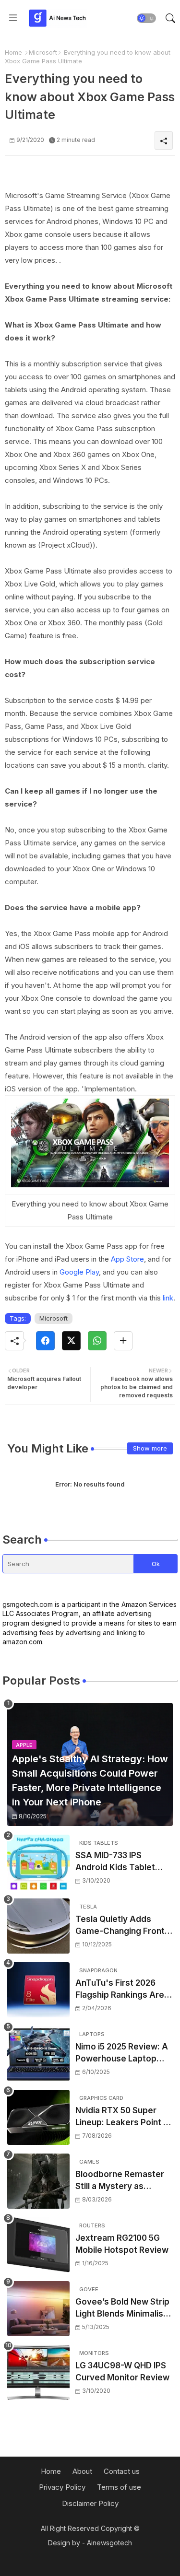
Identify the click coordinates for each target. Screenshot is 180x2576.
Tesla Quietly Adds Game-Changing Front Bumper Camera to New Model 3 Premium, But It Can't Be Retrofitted (123, 1926)
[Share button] (123, 1341)
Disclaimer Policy (90, 2503)
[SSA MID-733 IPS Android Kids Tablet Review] (38, 1862)
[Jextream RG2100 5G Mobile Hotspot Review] (38, 2245)
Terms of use (119, 2487)
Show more (150, 1448)
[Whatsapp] (97, 1341)
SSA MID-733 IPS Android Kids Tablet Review (115, 1862)
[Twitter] (71, 1341)
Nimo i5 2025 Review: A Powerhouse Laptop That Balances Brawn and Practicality (122, 2054)
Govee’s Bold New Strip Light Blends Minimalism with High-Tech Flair (123, 2309)
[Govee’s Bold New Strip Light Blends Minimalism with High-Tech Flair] (38, 2309)
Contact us (122, 2471)
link (168, 1298)
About (82, 2471)
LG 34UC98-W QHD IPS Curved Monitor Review (122, 2372)
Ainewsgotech (109, 2543)
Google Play (78, 1272)
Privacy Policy (62, 2487)
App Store (127, 1259)
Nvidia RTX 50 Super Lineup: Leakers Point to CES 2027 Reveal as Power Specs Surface (124, 2117)
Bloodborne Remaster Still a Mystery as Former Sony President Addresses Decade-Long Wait (122, 2181)
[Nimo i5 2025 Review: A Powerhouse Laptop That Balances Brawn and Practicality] (38, 2054)
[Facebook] (45, 1341)
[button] (146, 18)
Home (13, 52)
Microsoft (43, 52)
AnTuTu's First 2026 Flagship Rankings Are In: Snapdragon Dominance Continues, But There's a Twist (121, 1990)
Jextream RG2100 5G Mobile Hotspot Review (122, 2244)
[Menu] (13, 18)
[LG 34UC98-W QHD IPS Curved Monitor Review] (38, 2372)
